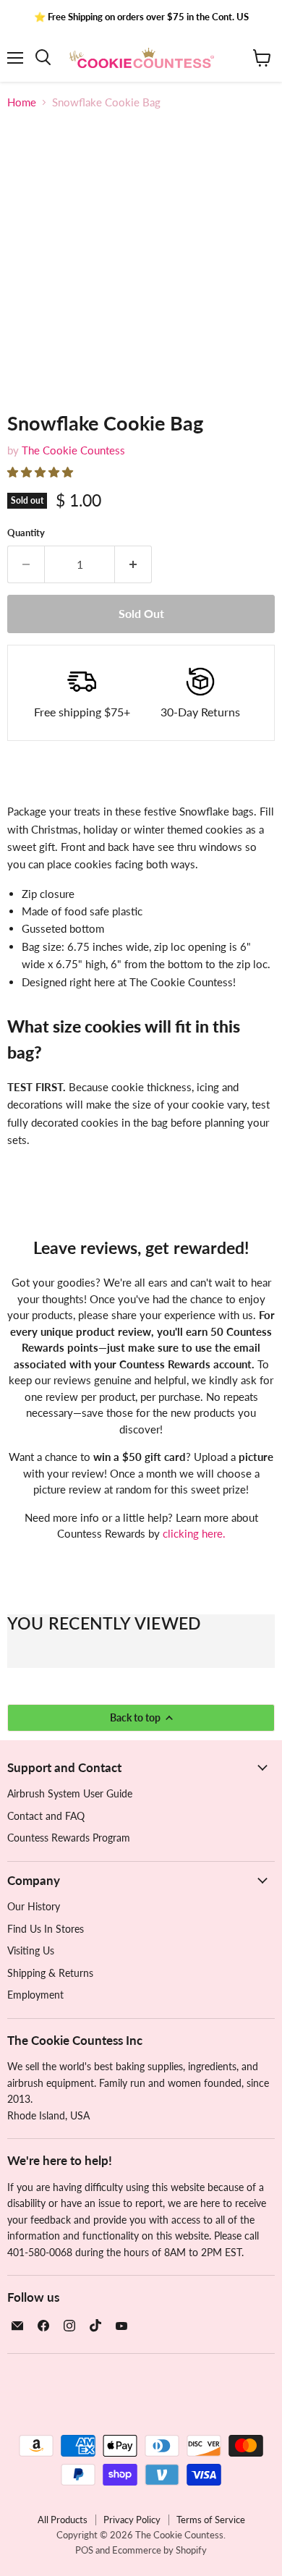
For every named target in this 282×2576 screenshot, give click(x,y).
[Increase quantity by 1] (133, 564)
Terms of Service (211, 2520)
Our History (34, 1906)
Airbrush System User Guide (70, 1793)
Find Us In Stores (46, 1929)
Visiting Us (31, 1950)
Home (22, 102)
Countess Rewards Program (69, 1838)
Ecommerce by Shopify (159, 2550)
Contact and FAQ (46, 1816)
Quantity (26, 533)
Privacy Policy (132, 2520)
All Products (63, 2520)
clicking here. (194, 1533)
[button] (42, 472)
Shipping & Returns (50, 1973)
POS (84, 2550)
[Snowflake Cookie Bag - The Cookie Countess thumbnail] (31, 423)
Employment (35, 1995)
